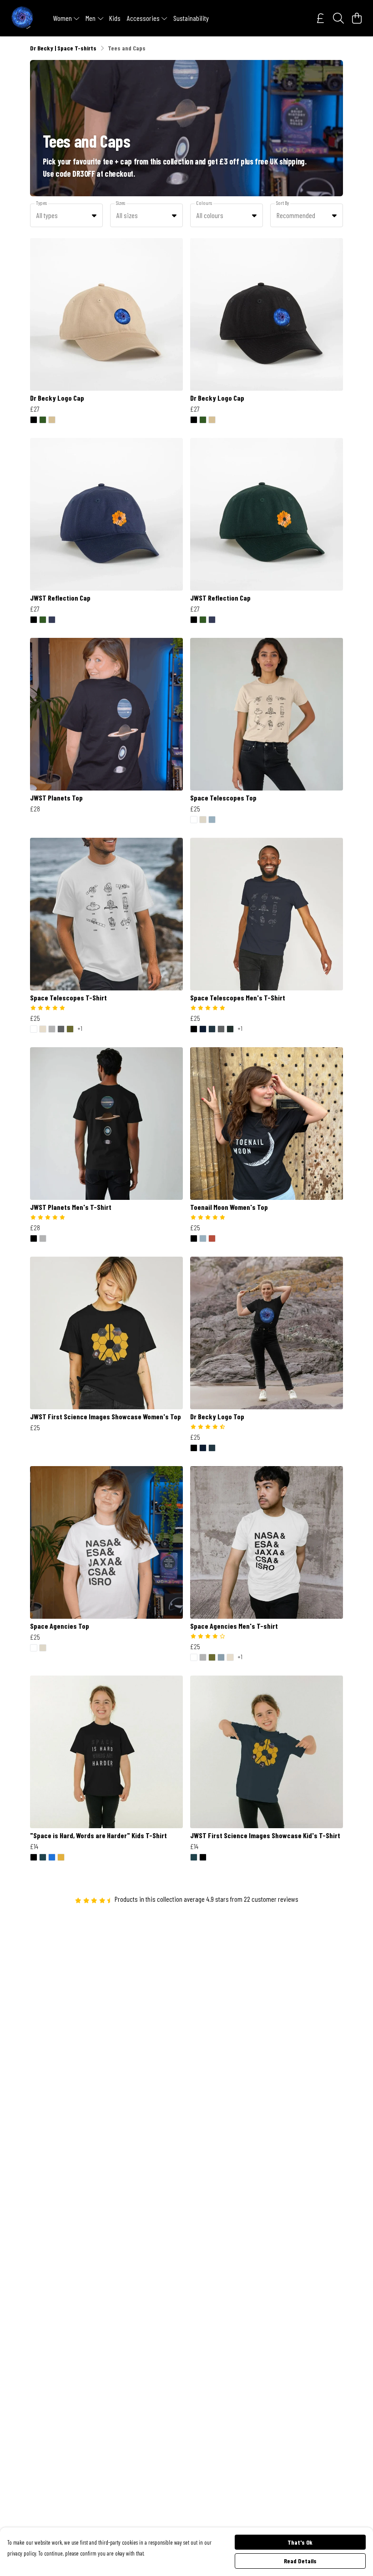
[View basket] (357, 18)
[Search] (338, 18)
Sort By (282, 203)
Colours (204, 203)
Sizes (121, 203)
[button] (94, 215)
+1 (80, 1029)
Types (41, 203)
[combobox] (66, 215)
